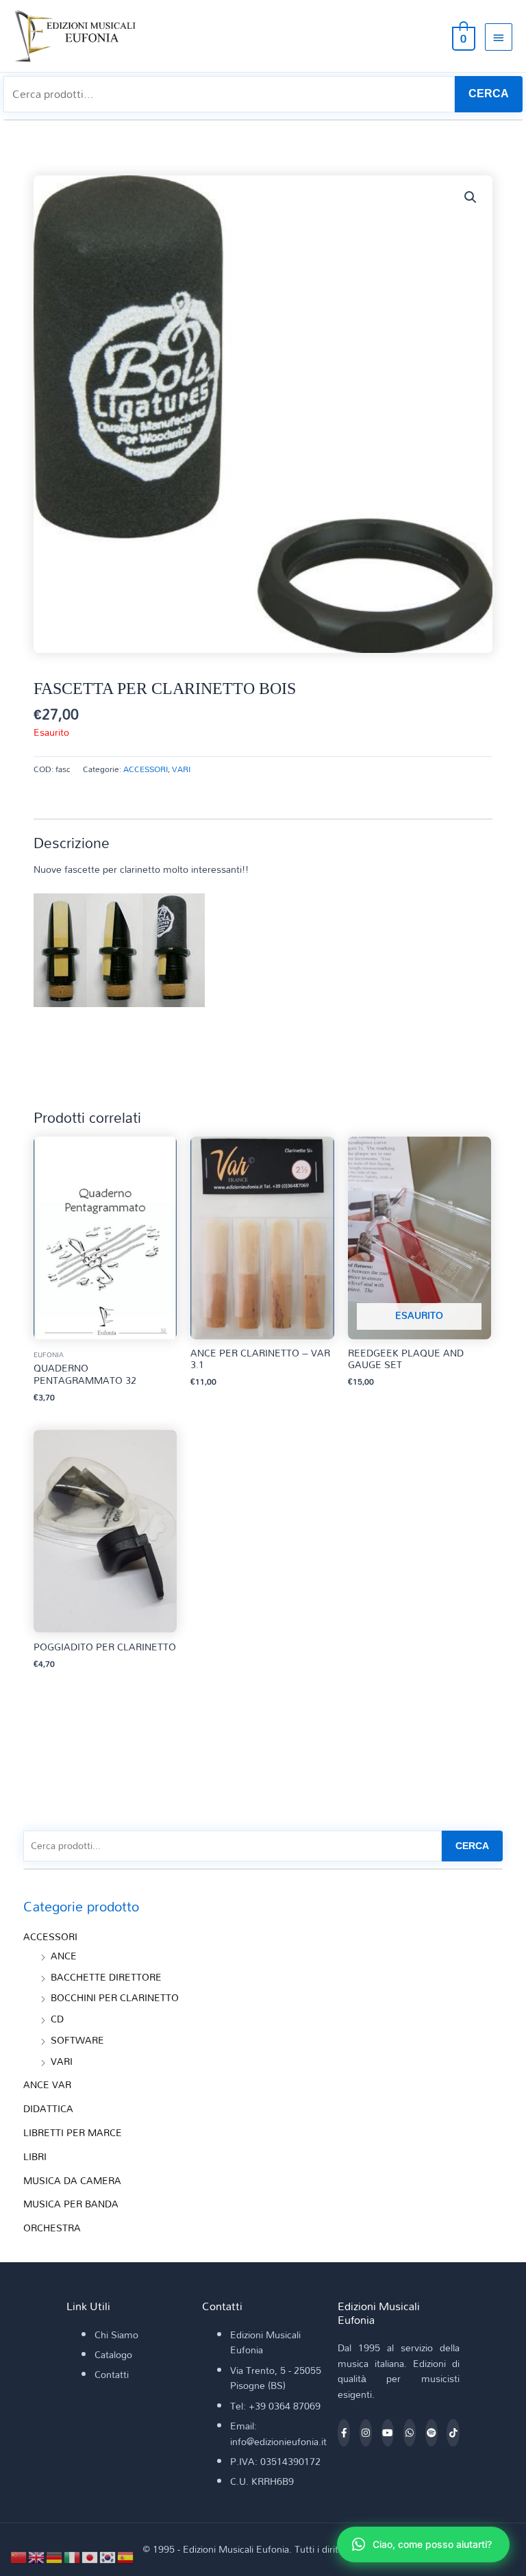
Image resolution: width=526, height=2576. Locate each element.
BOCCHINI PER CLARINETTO (115, 1997)
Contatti (112, 2374)
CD (57, 2019)
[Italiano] (73, 2556)
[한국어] (108, 2556)
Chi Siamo (116, 2334)
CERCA (489, 94)
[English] (37, 2556)
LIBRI (35, 2156)
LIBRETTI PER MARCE (73, 2132)
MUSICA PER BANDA (71, 2204)
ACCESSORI (146, 769)
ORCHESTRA (52, 2228)
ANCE (64, 1956)
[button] (471, 197)
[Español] (126, 2556)
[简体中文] (19, 2556)
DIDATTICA (48, 2108)
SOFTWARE (77, 2040)
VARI (181, 769)
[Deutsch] (55, 2556)
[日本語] (90, 2556)
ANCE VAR (47, 2084)
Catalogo (113, 2354)
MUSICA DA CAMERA (72, 2180)
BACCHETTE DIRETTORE (106, 1977)
